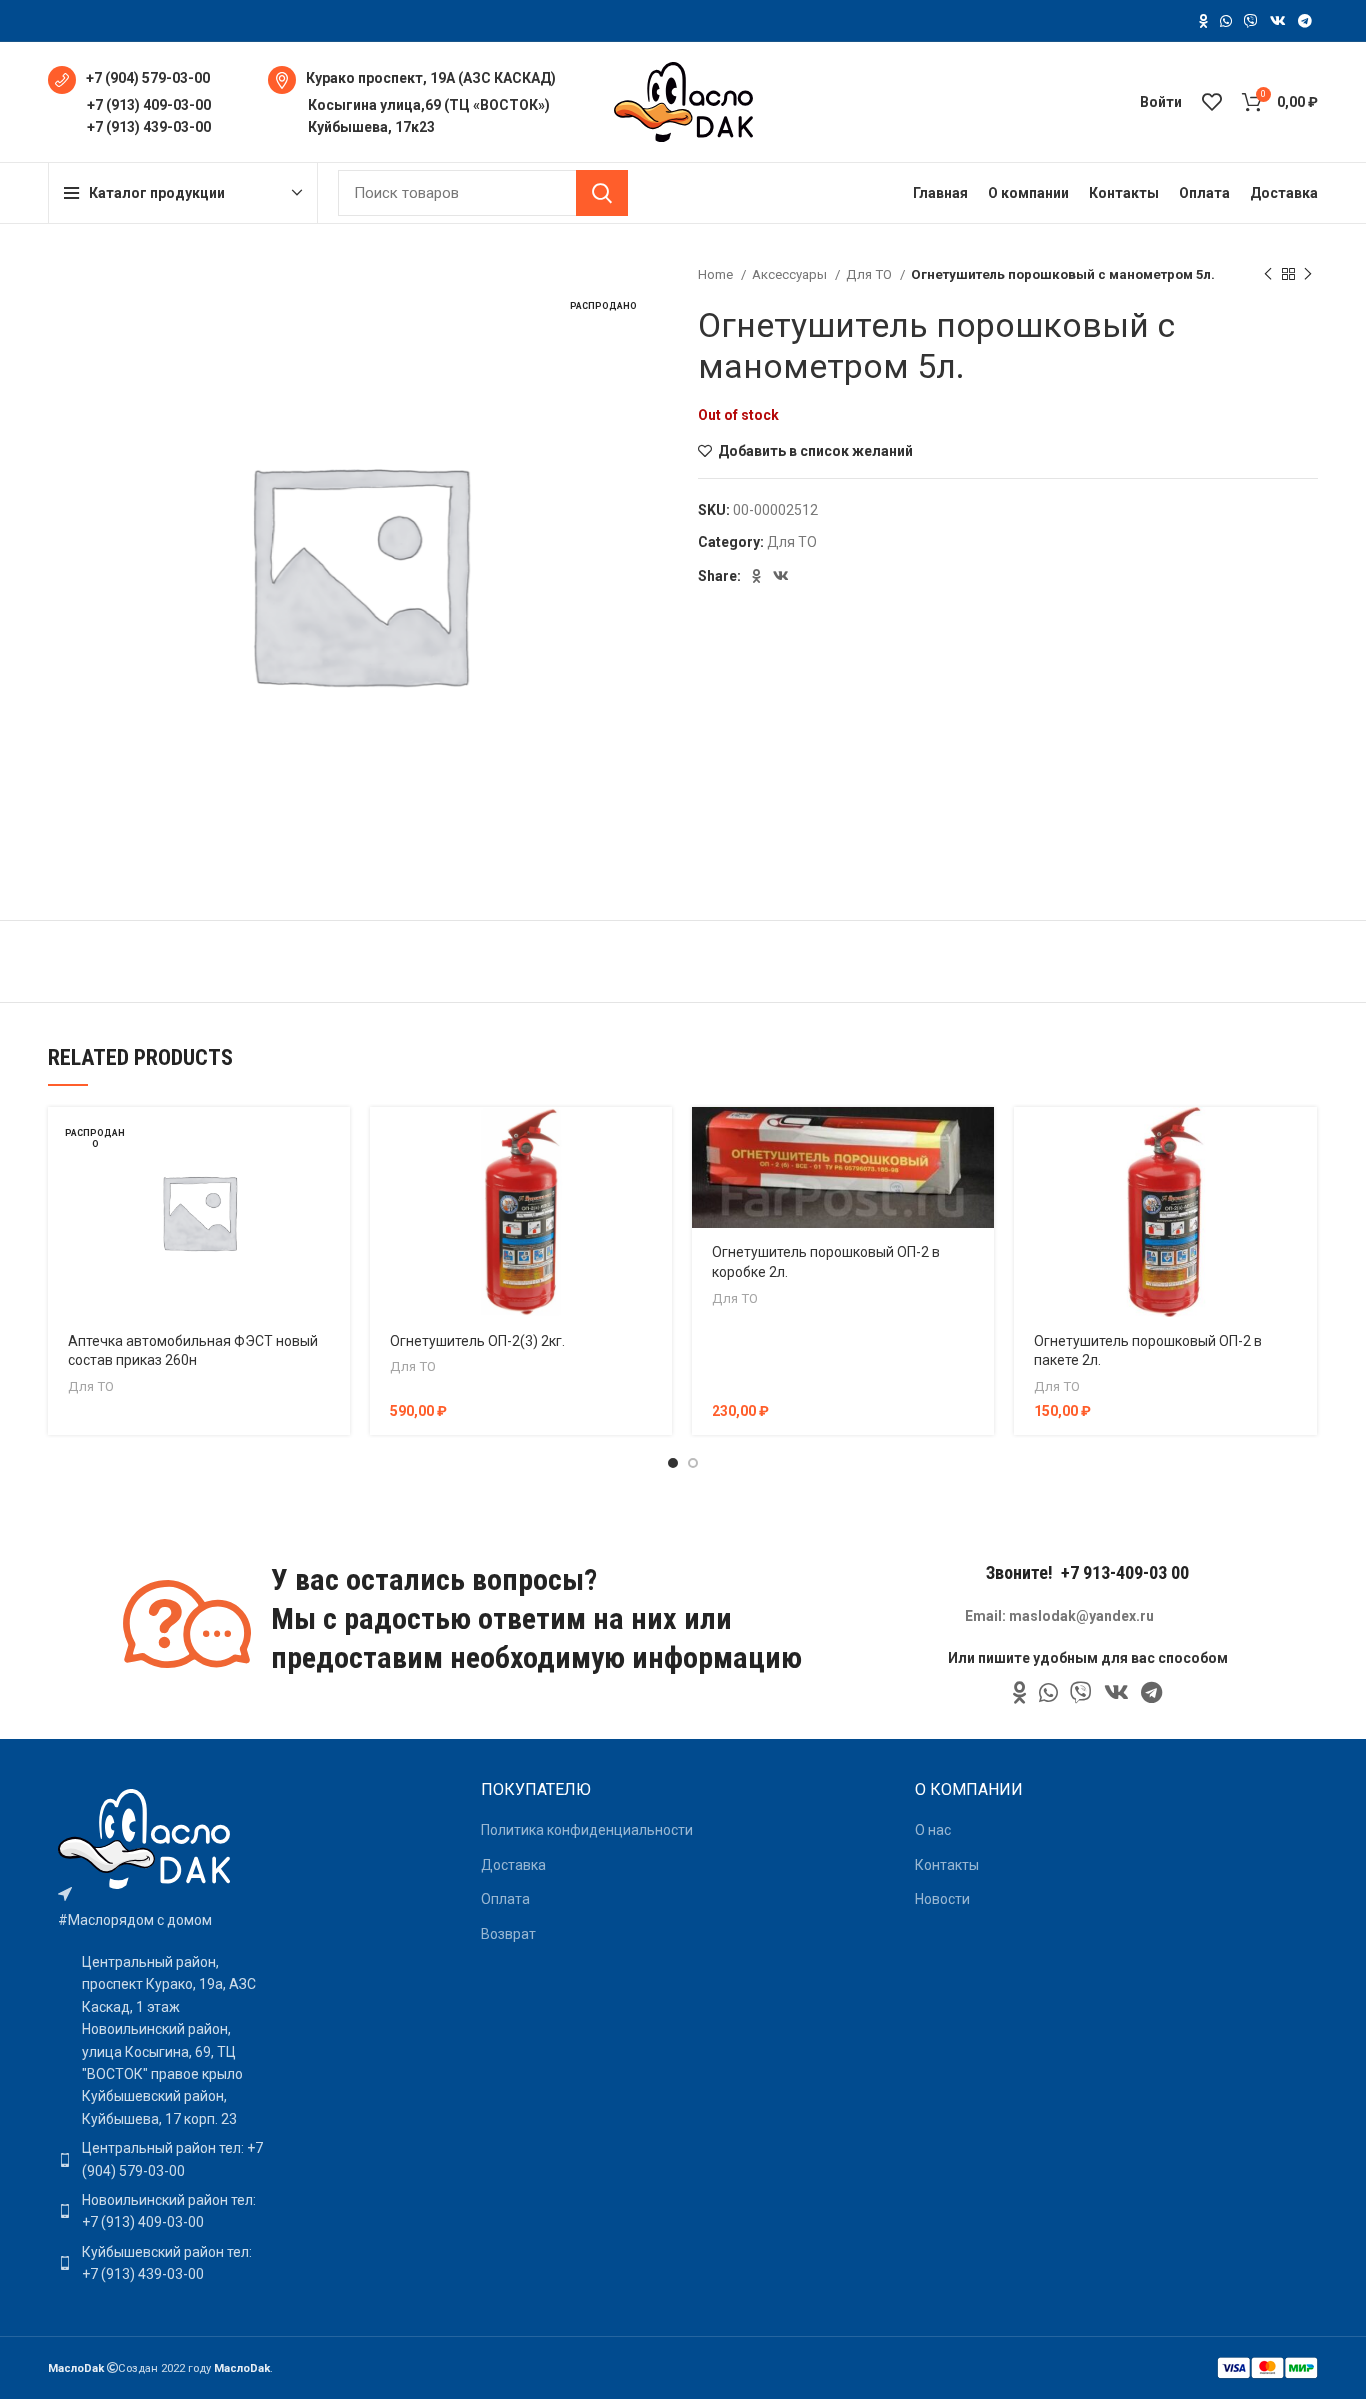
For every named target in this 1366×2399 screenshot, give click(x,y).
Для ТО (870, 274)
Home (717, 274)
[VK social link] (1278, 21)
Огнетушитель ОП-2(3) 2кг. (477, 1341)
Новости (942, 1899)
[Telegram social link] (1305, 21)
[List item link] (161, 2159)
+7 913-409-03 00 (1125, 1572)
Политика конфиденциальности (587, 1830)
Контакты (947, 1865)
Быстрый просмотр (335, 1184)
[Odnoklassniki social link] (1203, 21)
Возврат (508, 1934)
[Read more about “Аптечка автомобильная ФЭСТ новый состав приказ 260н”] (335, 1139)
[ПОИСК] (602, 193)
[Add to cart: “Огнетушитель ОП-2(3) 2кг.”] (657, 1139)
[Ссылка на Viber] (1251, 21)
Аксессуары (791, 274)
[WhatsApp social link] (1226, 21)
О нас (933, 1830)
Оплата (505, 1899)
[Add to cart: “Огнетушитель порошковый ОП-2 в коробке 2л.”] (979, 1139)
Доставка (513, 1865)
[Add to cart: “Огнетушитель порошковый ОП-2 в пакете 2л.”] (1302, 1139)
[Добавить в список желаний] (335, 1229)
